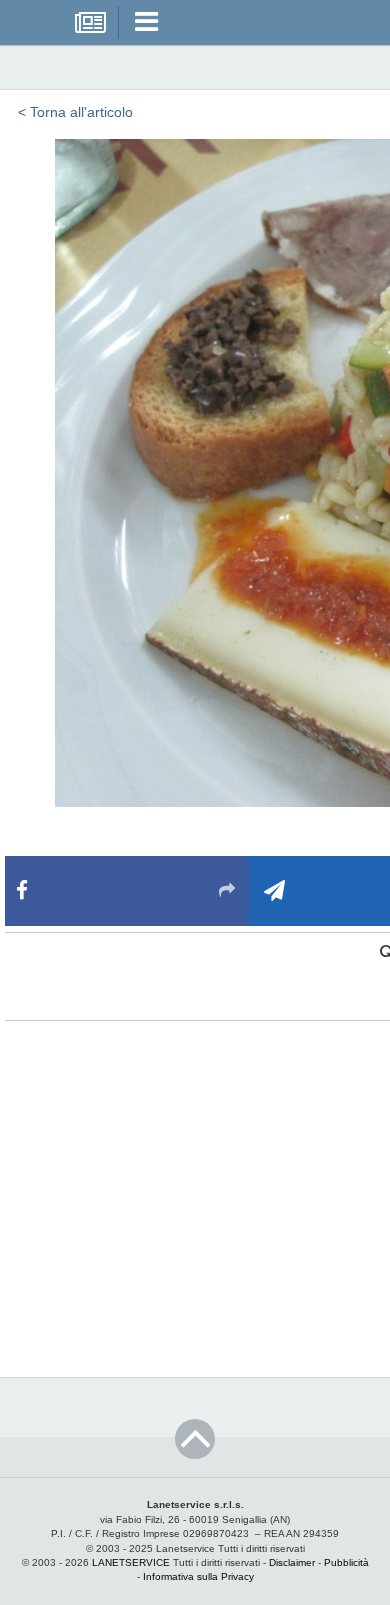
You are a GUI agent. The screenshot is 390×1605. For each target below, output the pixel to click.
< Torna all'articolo (75, 112)
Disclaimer (292, 1562)
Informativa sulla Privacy (198, 1576)
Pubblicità (346, 1562)
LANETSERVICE (131, 1562)
